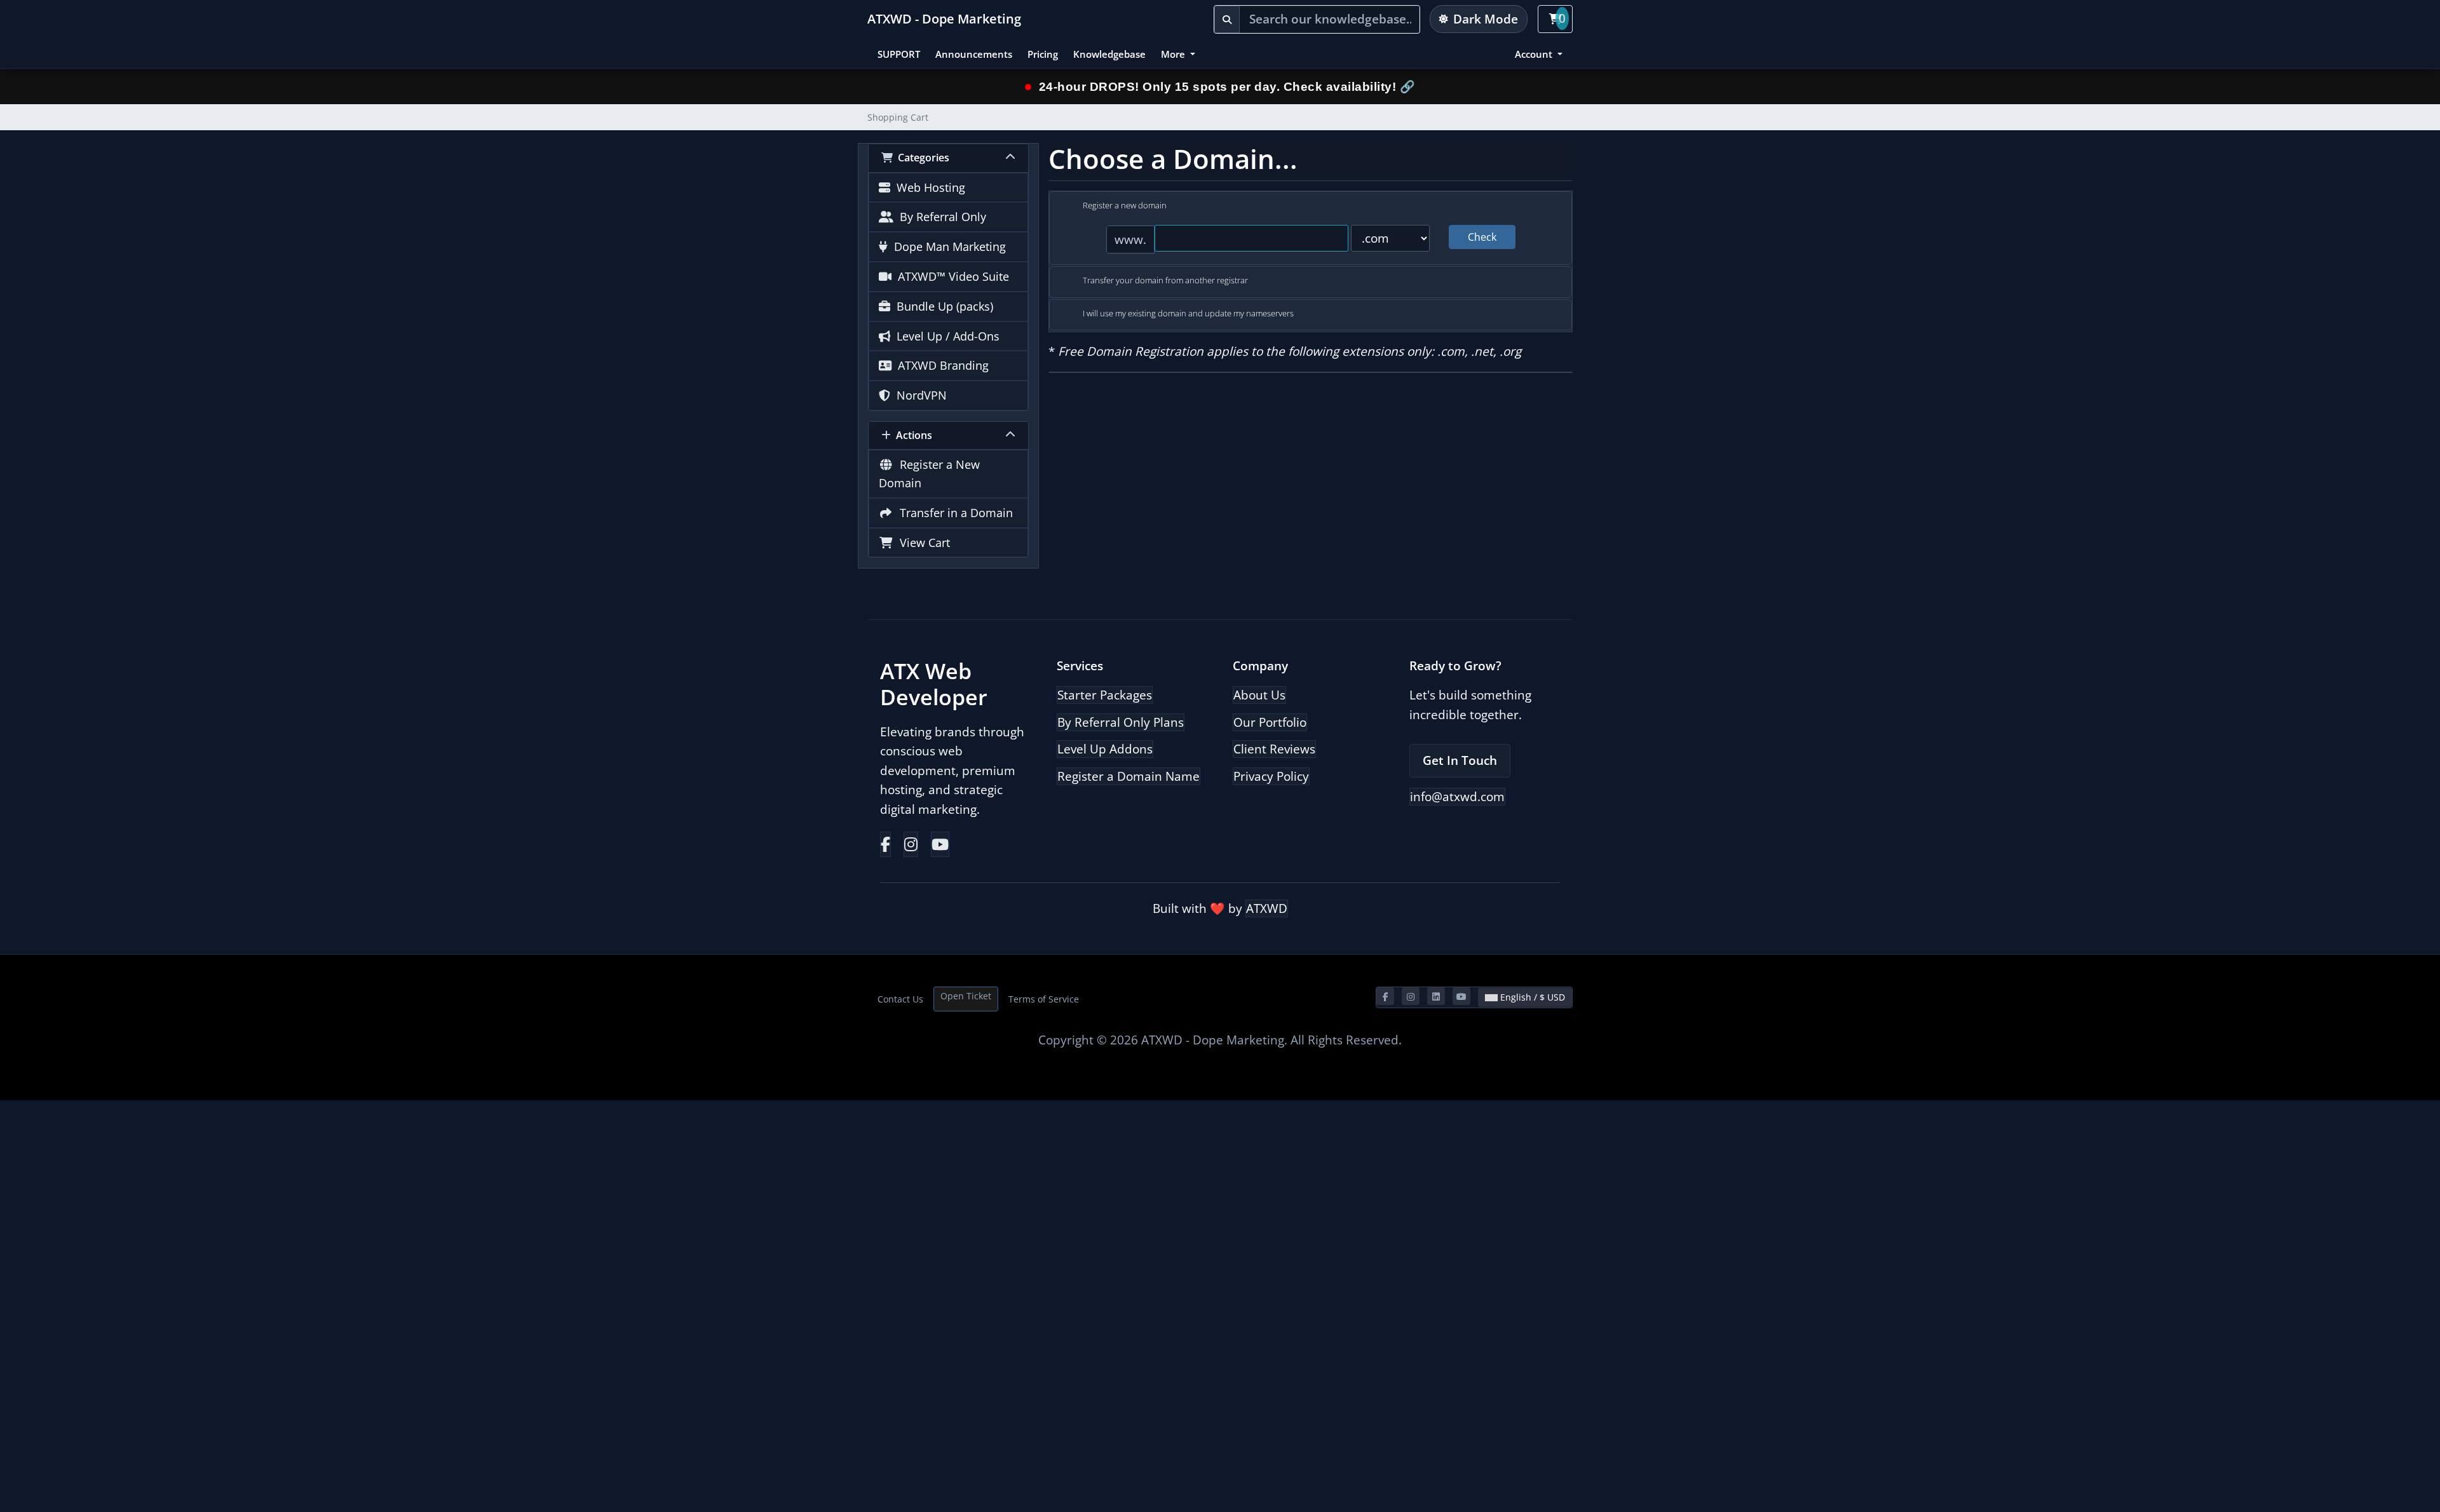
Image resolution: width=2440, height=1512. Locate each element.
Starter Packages (1105, 695)
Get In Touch (1460, 760)
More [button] (1174, 54)
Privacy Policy (1271, 776)
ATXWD (1267, 908)
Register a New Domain (929, 474)
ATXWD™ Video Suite (950, 276)
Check (1482, 237)
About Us (1259, 695)
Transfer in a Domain (953, 513)
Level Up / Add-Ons (945, 336)
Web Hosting (928, 187)
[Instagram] (911, 844)
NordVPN (918, 395)
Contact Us (900, 999)
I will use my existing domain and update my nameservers (1188, 313)
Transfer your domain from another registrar (1165, 280)
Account (1535, 54)
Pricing (1043, 54)
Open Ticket (966, 996)
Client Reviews (1274, 749)
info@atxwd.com (1457, 797)
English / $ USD (1531, 997)
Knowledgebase (1109, 54)
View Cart (922, 543)
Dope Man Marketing (947, 246)
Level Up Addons (1105, 749)
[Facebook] (885, 844)
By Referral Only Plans (1121, 722)
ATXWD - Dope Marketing (944, 19)
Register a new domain (1125, 205)
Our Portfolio (1270, 722)
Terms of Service (1044, 999)
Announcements (974, 54)
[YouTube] (940, 844)
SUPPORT (899, 54)
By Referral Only (940, 217)
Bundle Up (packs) (942, 306)
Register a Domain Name (1128, 776)
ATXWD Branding (940, 365)
